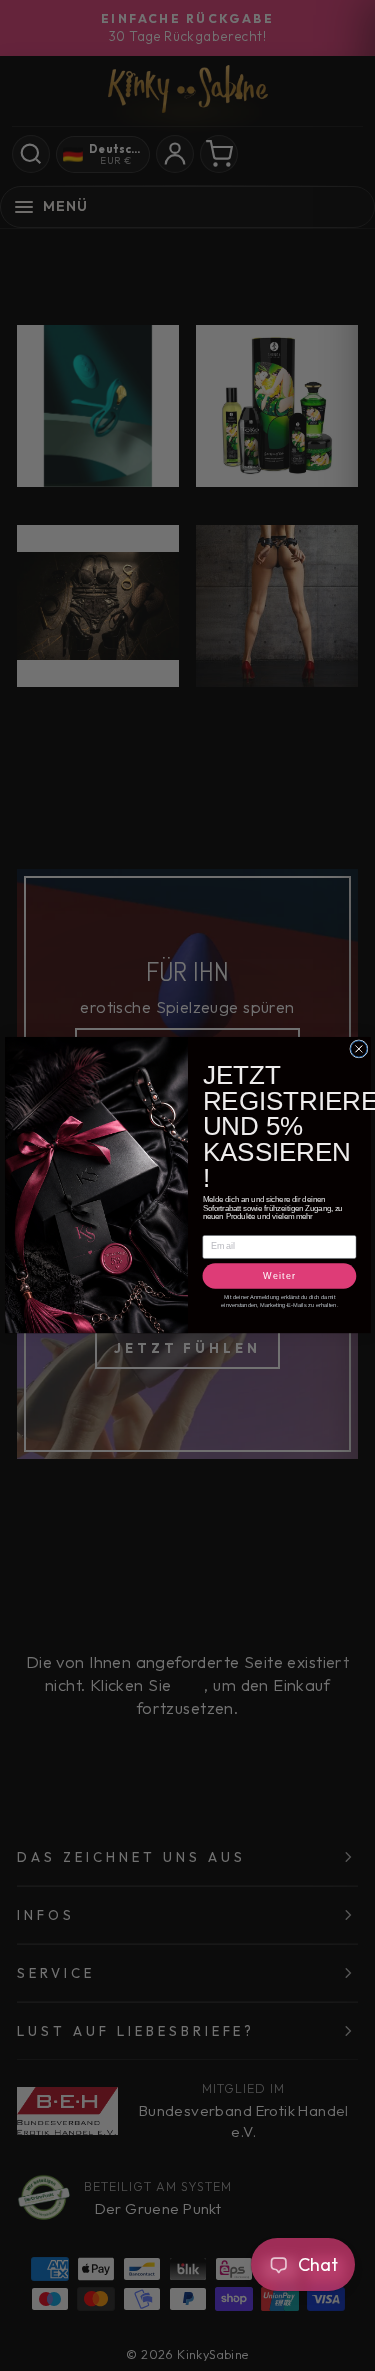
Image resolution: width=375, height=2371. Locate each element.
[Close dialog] (358, 1049)
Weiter (279, 1276)
